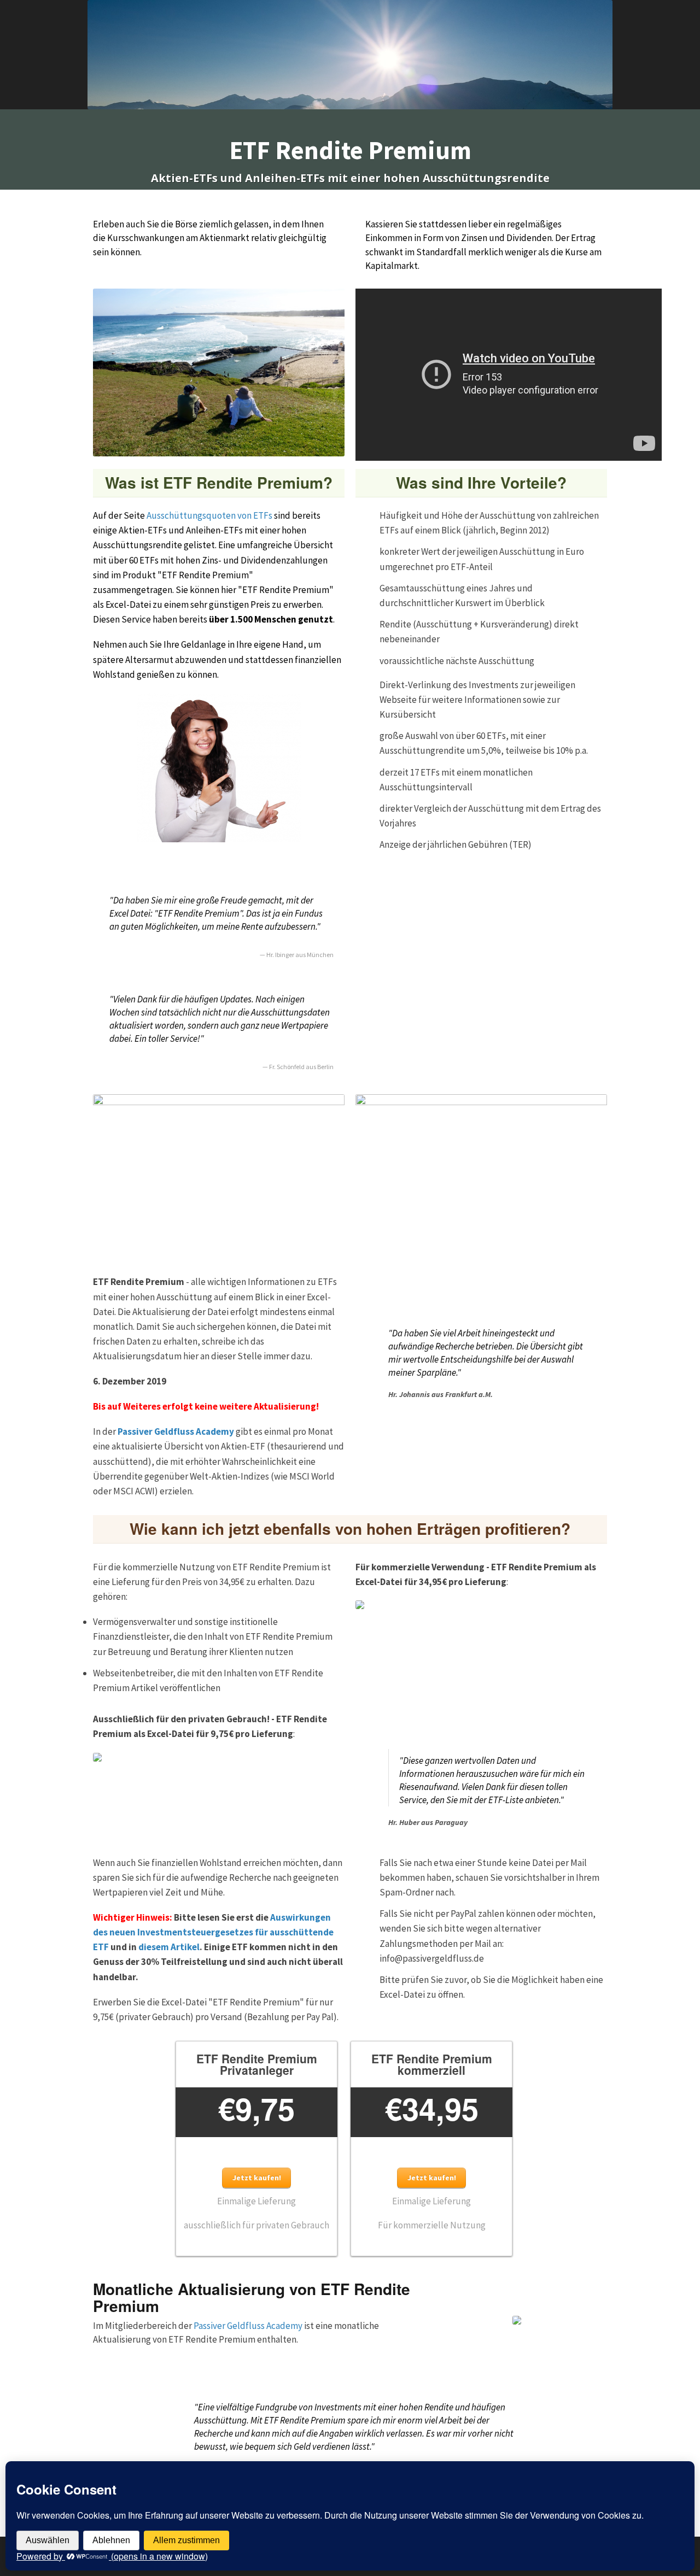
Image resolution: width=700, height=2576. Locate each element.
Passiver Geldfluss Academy (176, 1431)
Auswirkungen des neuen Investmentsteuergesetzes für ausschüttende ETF (213, 1932)
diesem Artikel (169, 1947)
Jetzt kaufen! (257, 2178)
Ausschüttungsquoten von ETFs (209, 515)
